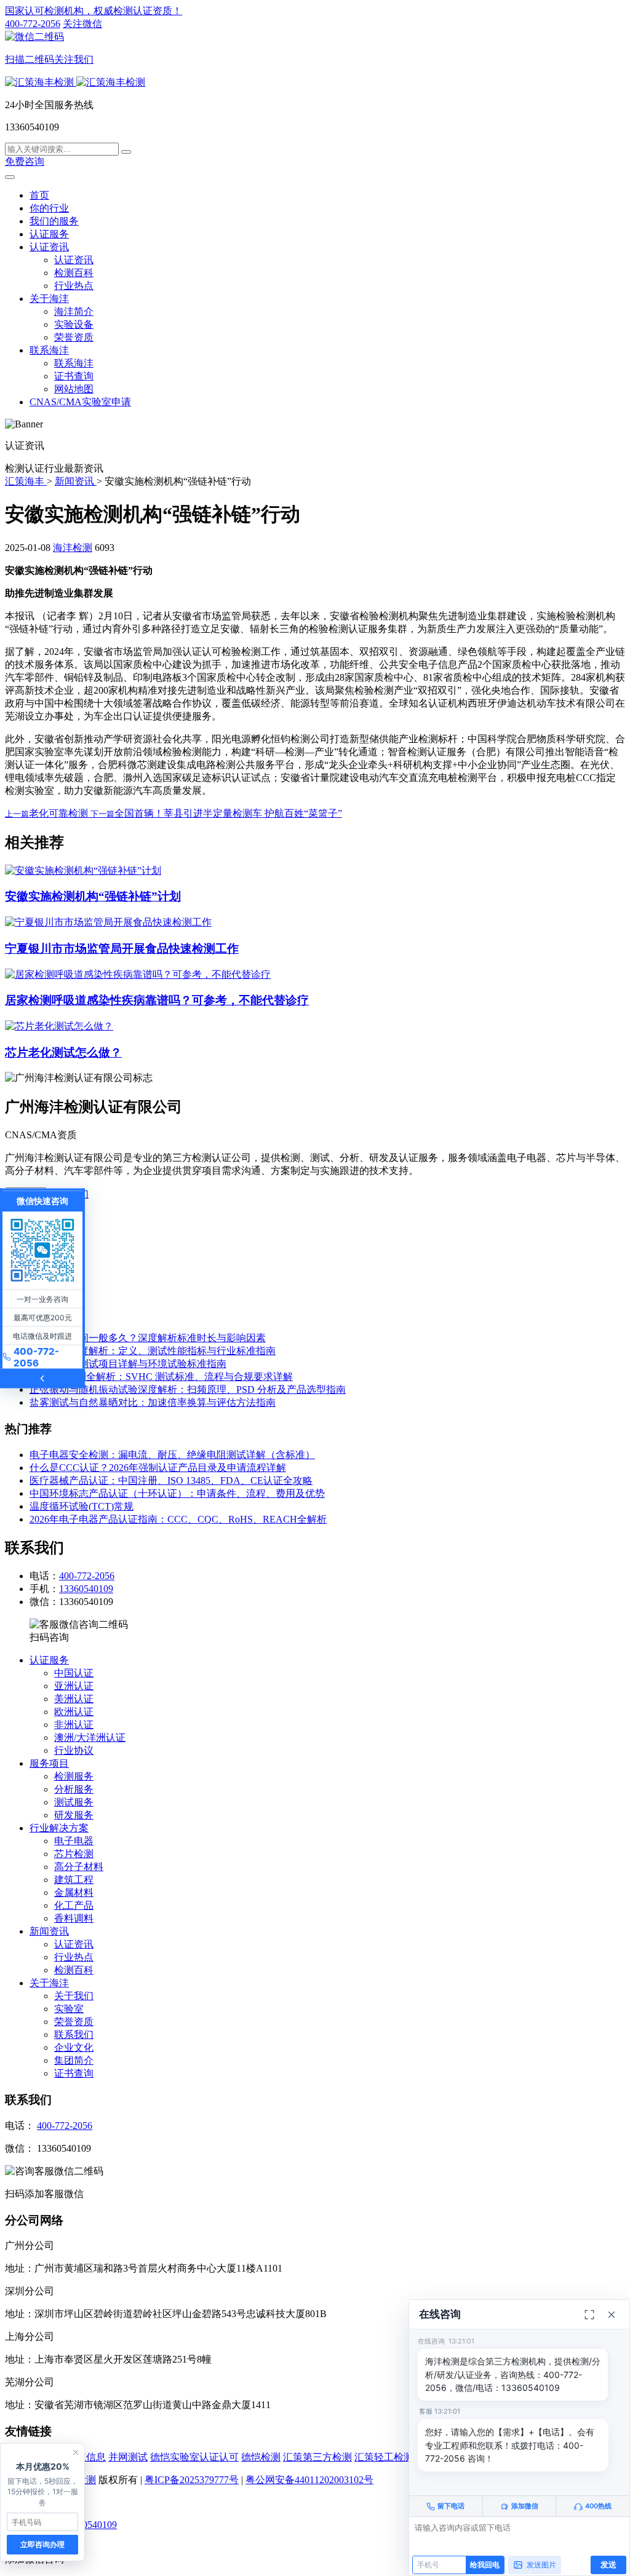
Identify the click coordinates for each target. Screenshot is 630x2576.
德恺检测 (261, 2457)
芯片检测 (74, 1854)
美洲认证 (74, 1699)
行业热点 (74, 286)
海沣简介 (74, 311)
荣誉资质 (74, 337)
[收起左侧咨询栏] (42, 1378)
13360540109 (86, 1589)
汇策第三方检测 (317, 2457)
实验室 (69, 2009)
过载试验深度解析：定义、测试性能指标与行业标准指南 (153, 1351)
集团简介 (74, 2060)
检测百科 (74, 273)
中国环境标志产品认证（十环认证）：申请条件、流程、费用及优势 (177, 1493)
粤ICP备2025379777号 (192, 2480)
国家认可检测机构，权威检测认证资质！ (94, 11)
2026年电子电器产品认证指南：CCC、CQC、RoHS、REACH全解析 (178, 1519)
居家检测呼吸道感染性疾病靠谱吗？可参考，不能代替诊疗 (157, 1000)
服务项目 (49, 1763)
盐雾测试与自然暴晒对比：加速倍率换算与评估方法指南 (153, 1402)
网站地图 (74, 389)
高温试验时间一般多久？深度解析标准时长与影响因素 (148, 1338)
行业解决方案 (59, 1828)
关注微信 (54, 42)
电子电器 (74, 1841)
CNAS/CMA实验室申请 (80, 402)
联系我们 (74, 2035)
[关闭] (612, 2315)
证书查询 (74, 376)
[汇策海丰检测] (75, 82)
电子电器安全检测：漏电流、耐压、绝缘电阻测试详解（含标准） (172, 1455)
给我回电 (485, 2565)
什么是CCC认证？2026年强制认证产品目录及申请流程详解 (158, 1468)
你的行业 (49, 208)
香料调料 (74, 1918)
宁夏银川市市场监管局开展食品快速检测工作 (122, 949)
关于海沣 (49, 299)
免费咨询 (25, 161)
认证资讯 (49, 247)
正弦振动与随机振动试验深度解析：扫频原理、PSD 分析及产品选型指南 (188, 1389)
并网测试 (128, 2457)
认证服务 (49, 234)
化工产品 (74, 1905)
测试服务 (74, 1802)
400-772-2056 (33, 24)
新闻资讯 (49, 1931)
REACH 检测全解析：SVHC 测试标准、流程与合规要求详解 (161, 1377)
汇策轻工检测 (384, 2457)
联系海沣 (49, 350)
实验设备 (74, 324)
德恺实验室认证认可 (194, 2457)
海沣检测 (73, 548)
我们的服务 (54, 221)
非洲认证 (74, 1725)
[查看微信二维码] (42, 1250)
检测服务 (74, 1776)
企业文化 (74, 2047)
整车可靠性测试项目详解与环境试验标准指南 (128, 1364)
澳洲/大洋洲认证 (90, 1738)
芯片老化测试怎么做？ (63, 1052)
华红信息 (86, 2457)
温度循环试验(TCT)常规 (82, 1506)
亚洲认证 (74, 1686)
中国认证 (74, 1673)
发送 (608, 2564)
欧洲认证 (74, 1712)
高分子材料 (79, 1867)
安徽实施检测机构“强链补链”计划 (93, 896)
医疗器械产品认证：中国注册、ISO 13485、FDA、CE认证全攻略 (171, 1480)
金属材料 (74, 1892)
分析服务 (74, 1789)
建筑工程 (74, 1880)
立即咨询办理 (42, 2544)
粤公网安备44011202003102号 (309, 2480)
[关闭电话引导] (76, 2452)
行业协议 (74, 1750)
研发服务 (74, 1815)
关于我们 (74, 1996)
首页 (39, 195)
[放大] (589, 2315)
